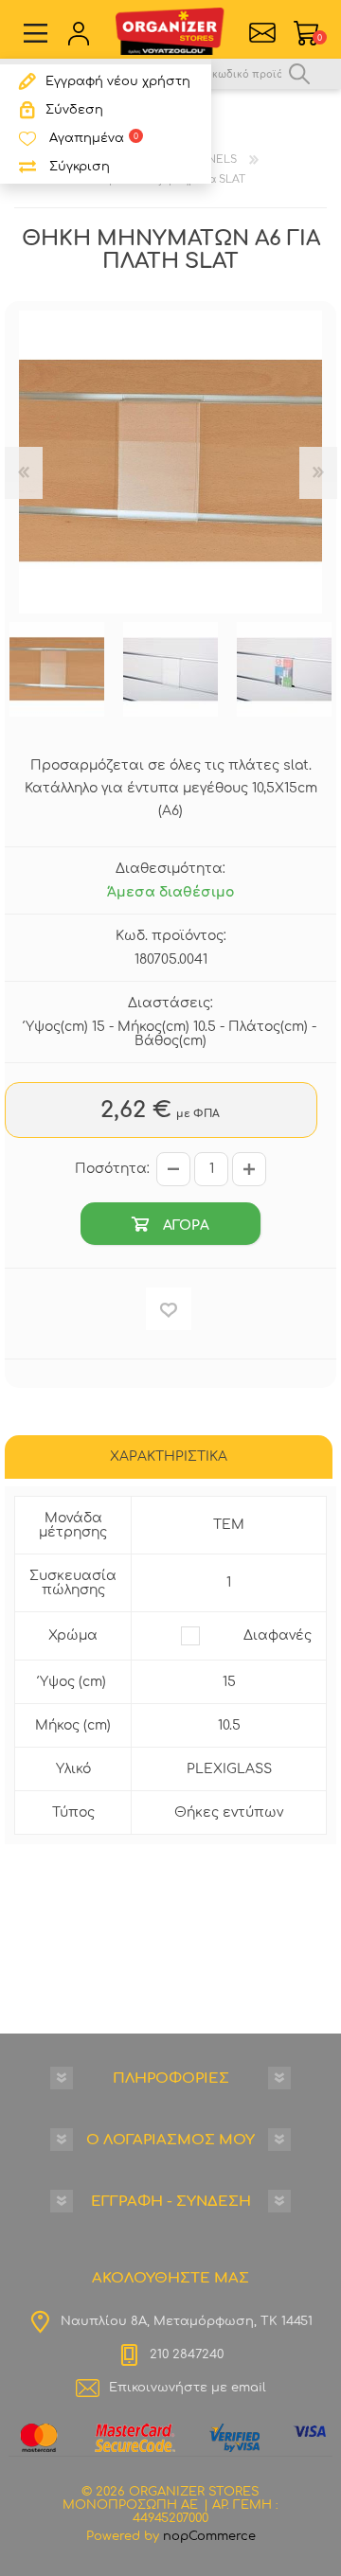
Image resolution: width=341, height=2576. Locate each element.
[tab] (169, 1459)
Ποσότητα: (112, 1169)
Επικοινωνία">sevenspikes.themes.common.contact (263, 33)
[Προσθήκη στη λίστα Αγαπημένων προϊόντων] (169, 1309)
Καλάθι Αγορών (320, 38)
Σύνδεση (74, 110)
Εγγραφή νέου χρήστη (118, 81)
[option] (57, 669)
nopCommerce (209, 2536)
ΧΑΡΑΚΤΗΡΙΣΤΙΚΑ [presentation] (169, 1457)
